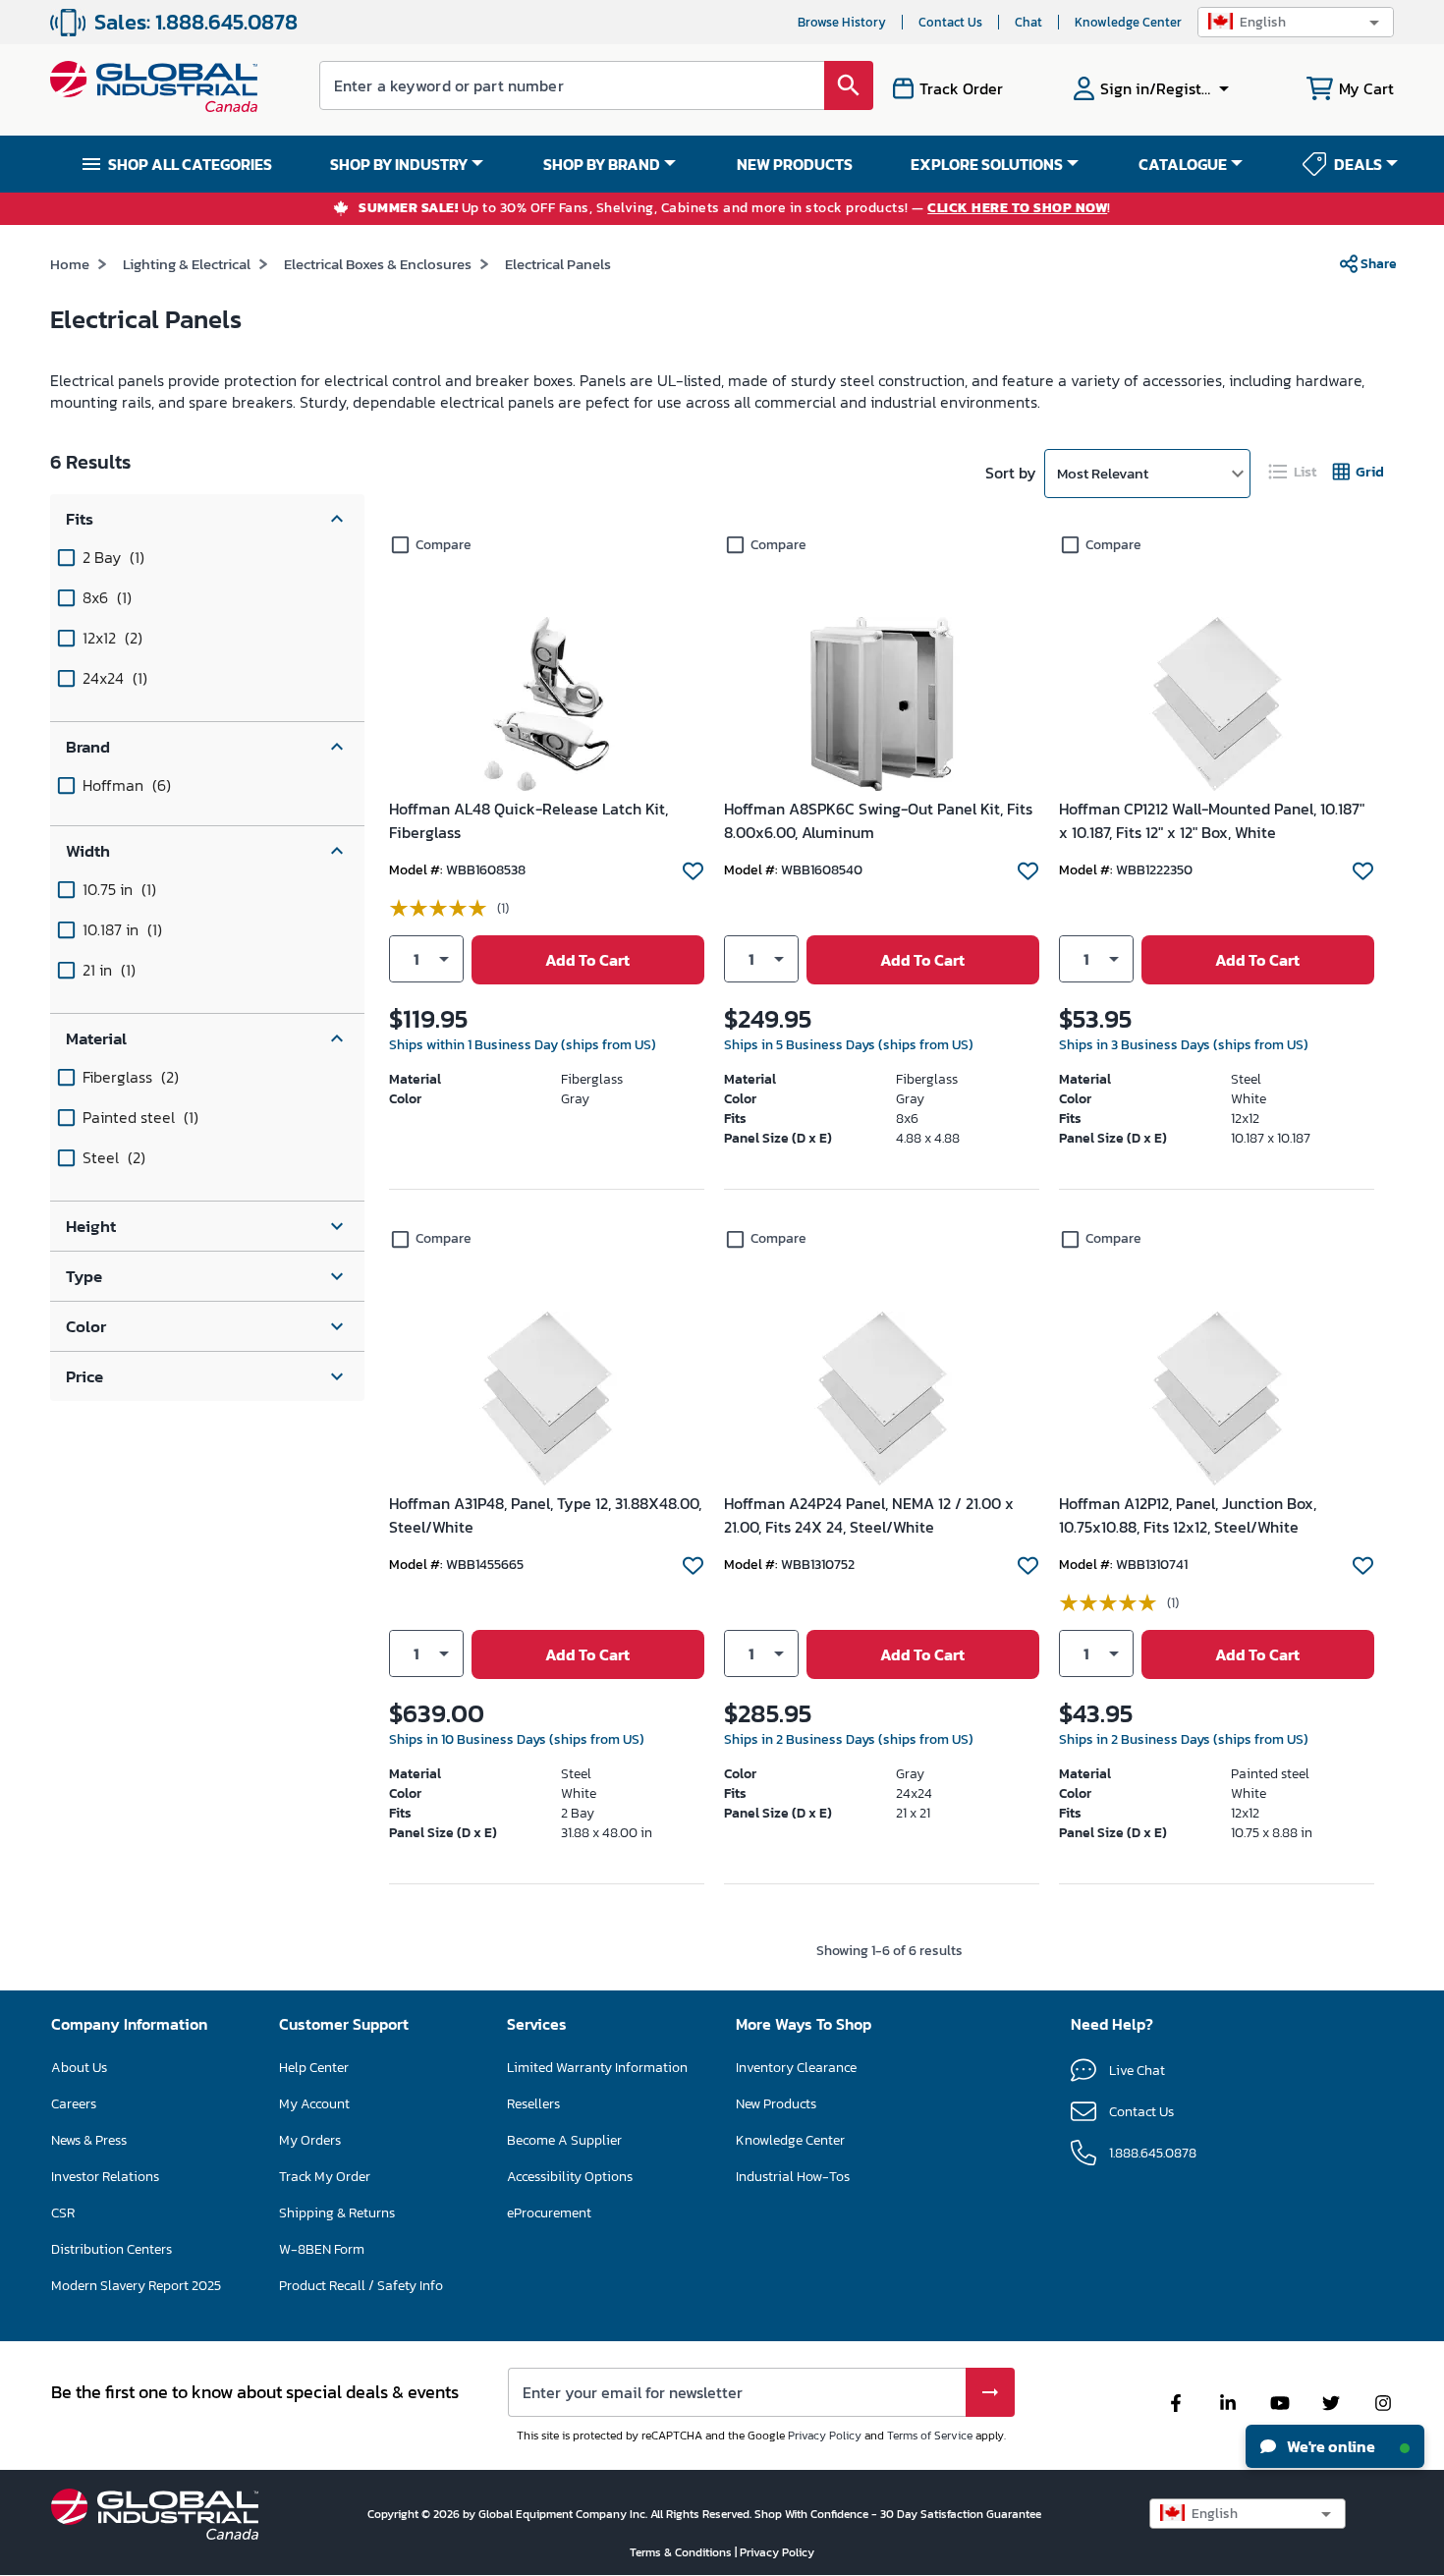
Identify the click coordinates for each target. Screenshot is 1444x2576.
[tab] (1294, 472)
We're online (1330, 2446)
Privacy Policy (825, 2436)
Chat (1028, 22)
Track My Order (325, 2177)
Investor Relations (105, 2177)
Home (70, 264)
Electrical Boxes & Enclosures (378, 264)
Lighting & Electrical (187, 264)
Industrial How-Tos (793, 2177)
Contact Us (950, 22)
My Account (314, 2104)
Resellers (533, 2104)
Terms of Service (930, 2436)
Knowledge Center (1128, 22)
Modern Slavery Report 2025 (136, 2286)
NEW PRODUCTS (795, 164)
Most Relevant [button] (1103, 473)
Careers (74, 2104)
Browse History (842, 22)
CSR (63, 2213)
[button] (1296, 22)
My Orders (310, 2140)
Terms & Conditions (682, 2552)
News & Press (89, 2140)
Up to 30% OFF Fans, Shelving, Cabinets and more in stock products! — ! (735, 209)
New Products (776, 2104)
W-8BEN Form (322, 2249)
